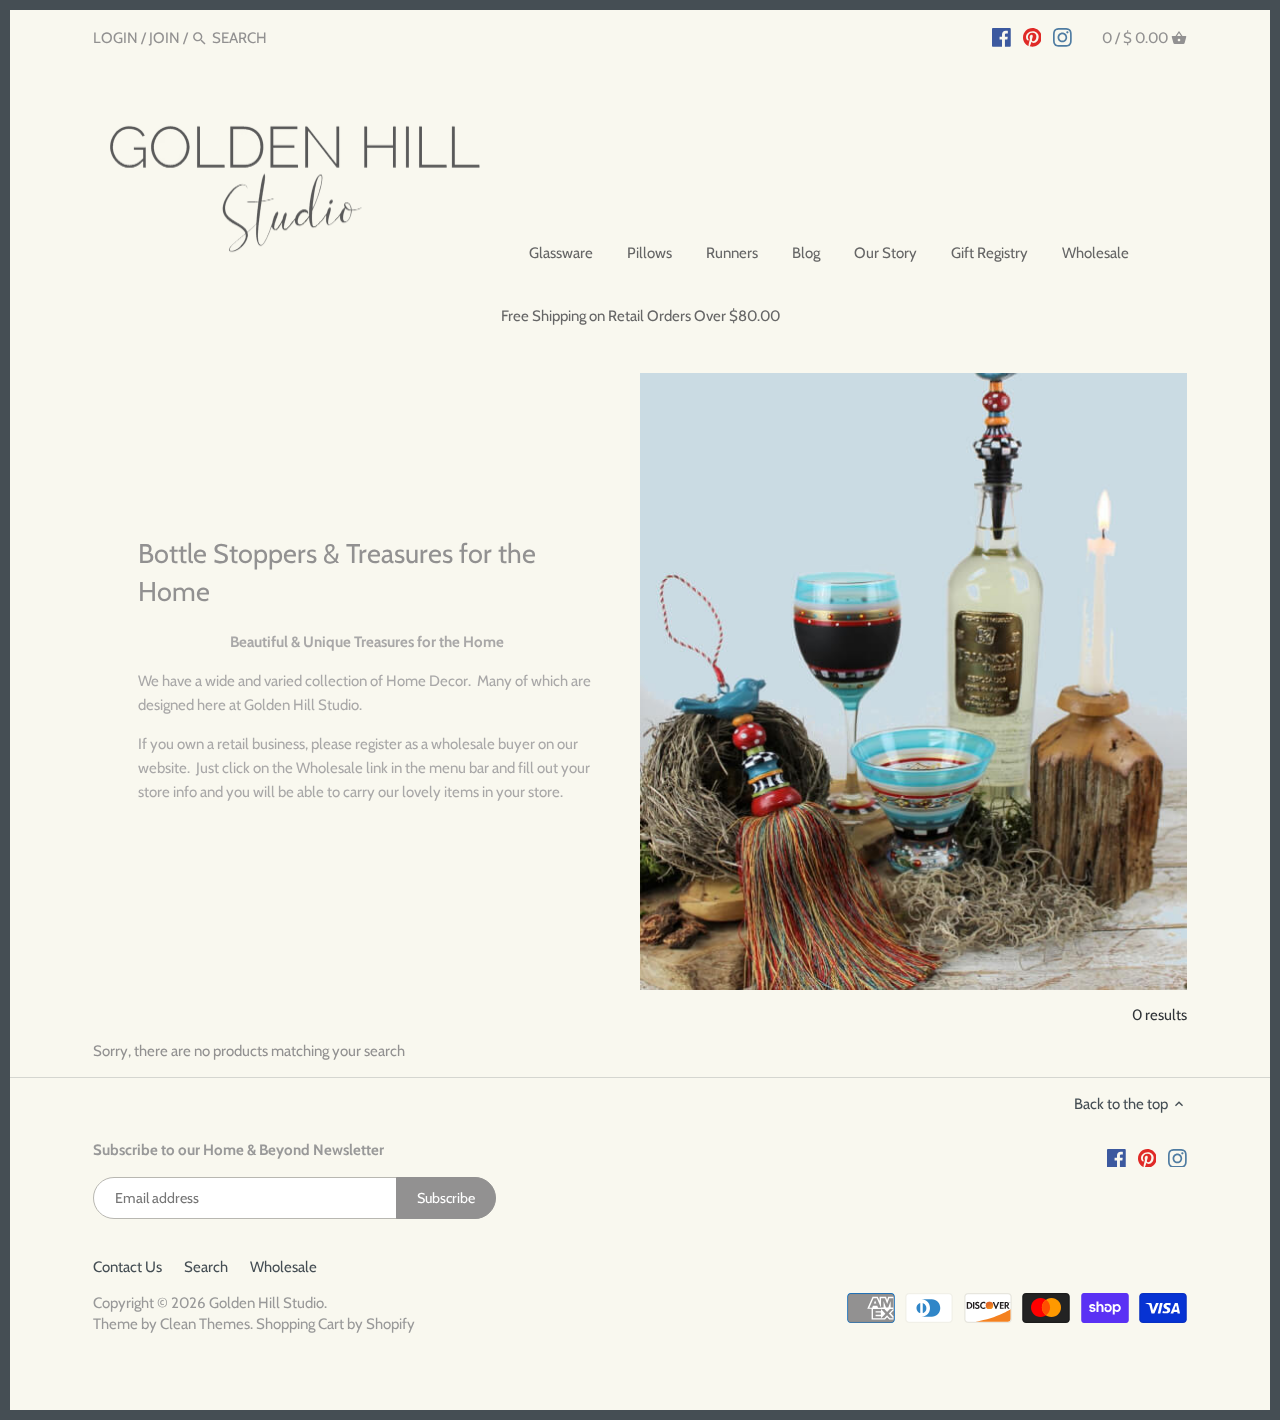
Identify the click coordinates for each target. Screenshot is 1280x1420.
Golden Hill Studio (266, 1303)
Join (164, 38)
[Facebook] (1001, 37)
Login (115, 38)
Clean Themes (205, 1324)
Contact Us (127, 1267)
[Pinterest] (1032, 37)
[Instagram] (1062, 37)
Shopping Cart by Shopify (335, 1324)
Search (206, 1267)
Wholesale (283, 1267)
